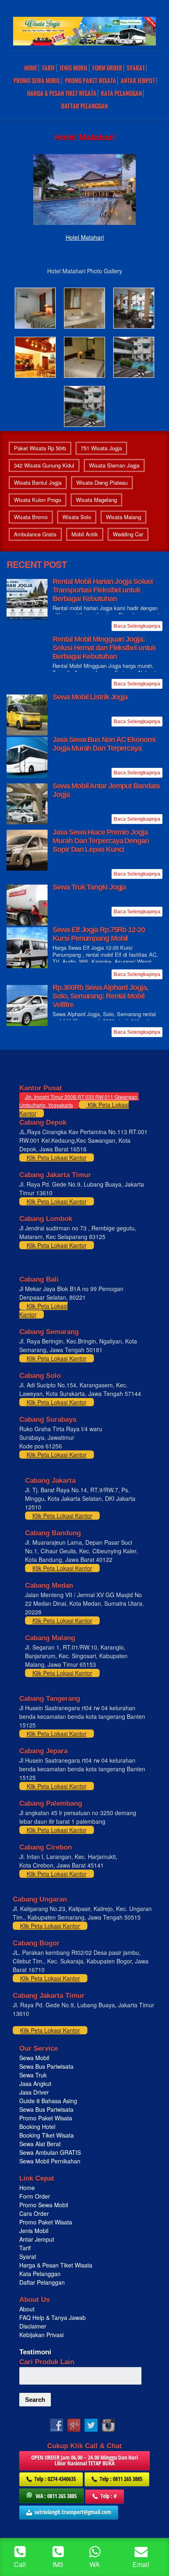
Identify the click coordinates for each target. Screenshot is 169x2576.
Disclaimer (33, 2326)
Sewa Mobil (34, 2058)
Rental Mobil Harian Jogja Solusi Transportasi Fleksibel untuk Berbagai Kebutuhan (103, 590)
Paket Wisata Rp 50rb (40, 448)
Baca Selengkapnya (137, 626)
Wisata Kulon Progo (38, 500)
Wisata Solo (77, 517)
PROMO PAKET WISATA (90, 81)
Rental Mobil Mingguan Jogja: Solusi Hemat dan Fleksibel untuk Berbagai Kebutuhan (104, 648)
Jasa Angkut (36, 2083)
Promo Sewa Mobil (44, 2205)
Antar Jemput (138, 81)
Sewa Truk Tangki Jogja (89, 887)
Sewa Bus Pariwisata (47, 2066)
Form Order (107, 68)
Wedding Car (128, 534)
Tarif (48, 68)
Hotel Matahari (85, 237)
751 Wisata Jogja (101, 448)
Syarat (136, 68)
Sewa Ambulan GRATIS (51, 2152)
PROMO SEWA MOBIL (37, 81)
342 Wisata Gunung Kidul (44, 465)
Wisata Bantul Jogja (38, 482)
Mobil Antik (85, 534)
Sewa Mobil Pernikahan (50, 2161)
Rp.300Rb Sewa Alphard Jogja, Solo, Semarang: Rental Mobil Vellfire (100, 996)
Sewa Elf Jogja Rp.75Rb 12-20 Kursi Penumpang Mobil (98, 934)
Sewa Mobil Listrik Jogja (90, 697)
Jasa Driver (34, 2092)
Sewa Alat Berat (40, 2144)
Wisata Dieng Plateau (102, 482)
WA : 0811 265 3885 (56, 2496)
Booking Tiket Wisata (47, 2135)
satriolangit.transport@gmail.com (73, 2512)
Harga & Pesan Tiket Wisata (62, 93)
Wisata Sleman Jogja (114, 465)
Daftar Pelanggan (84, 106)
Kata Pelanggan (121, 93)
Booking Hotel (37, 2127)
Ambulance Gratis (35, 534)
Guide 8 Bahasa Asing (48, 2101)
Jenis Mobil (74, 68)
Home (31, 68)
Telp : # (109, 2496)
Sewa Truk (34, 2075)
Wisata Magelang (96, 500)
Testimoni (35, 2352)
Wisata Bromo (31, 517)
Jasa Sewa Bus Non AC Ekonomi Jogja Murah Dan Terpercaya (104, 744)
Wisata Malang (123, 517)
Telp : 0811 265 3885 (121, 2479)
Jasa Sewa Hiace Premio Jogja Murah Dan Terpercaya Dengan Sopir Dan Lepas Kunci (100, 841)
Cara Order (34, 2213)
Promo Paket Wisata (46, 2118)
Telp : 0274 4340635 (55, 2479)
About (27, 2309)
